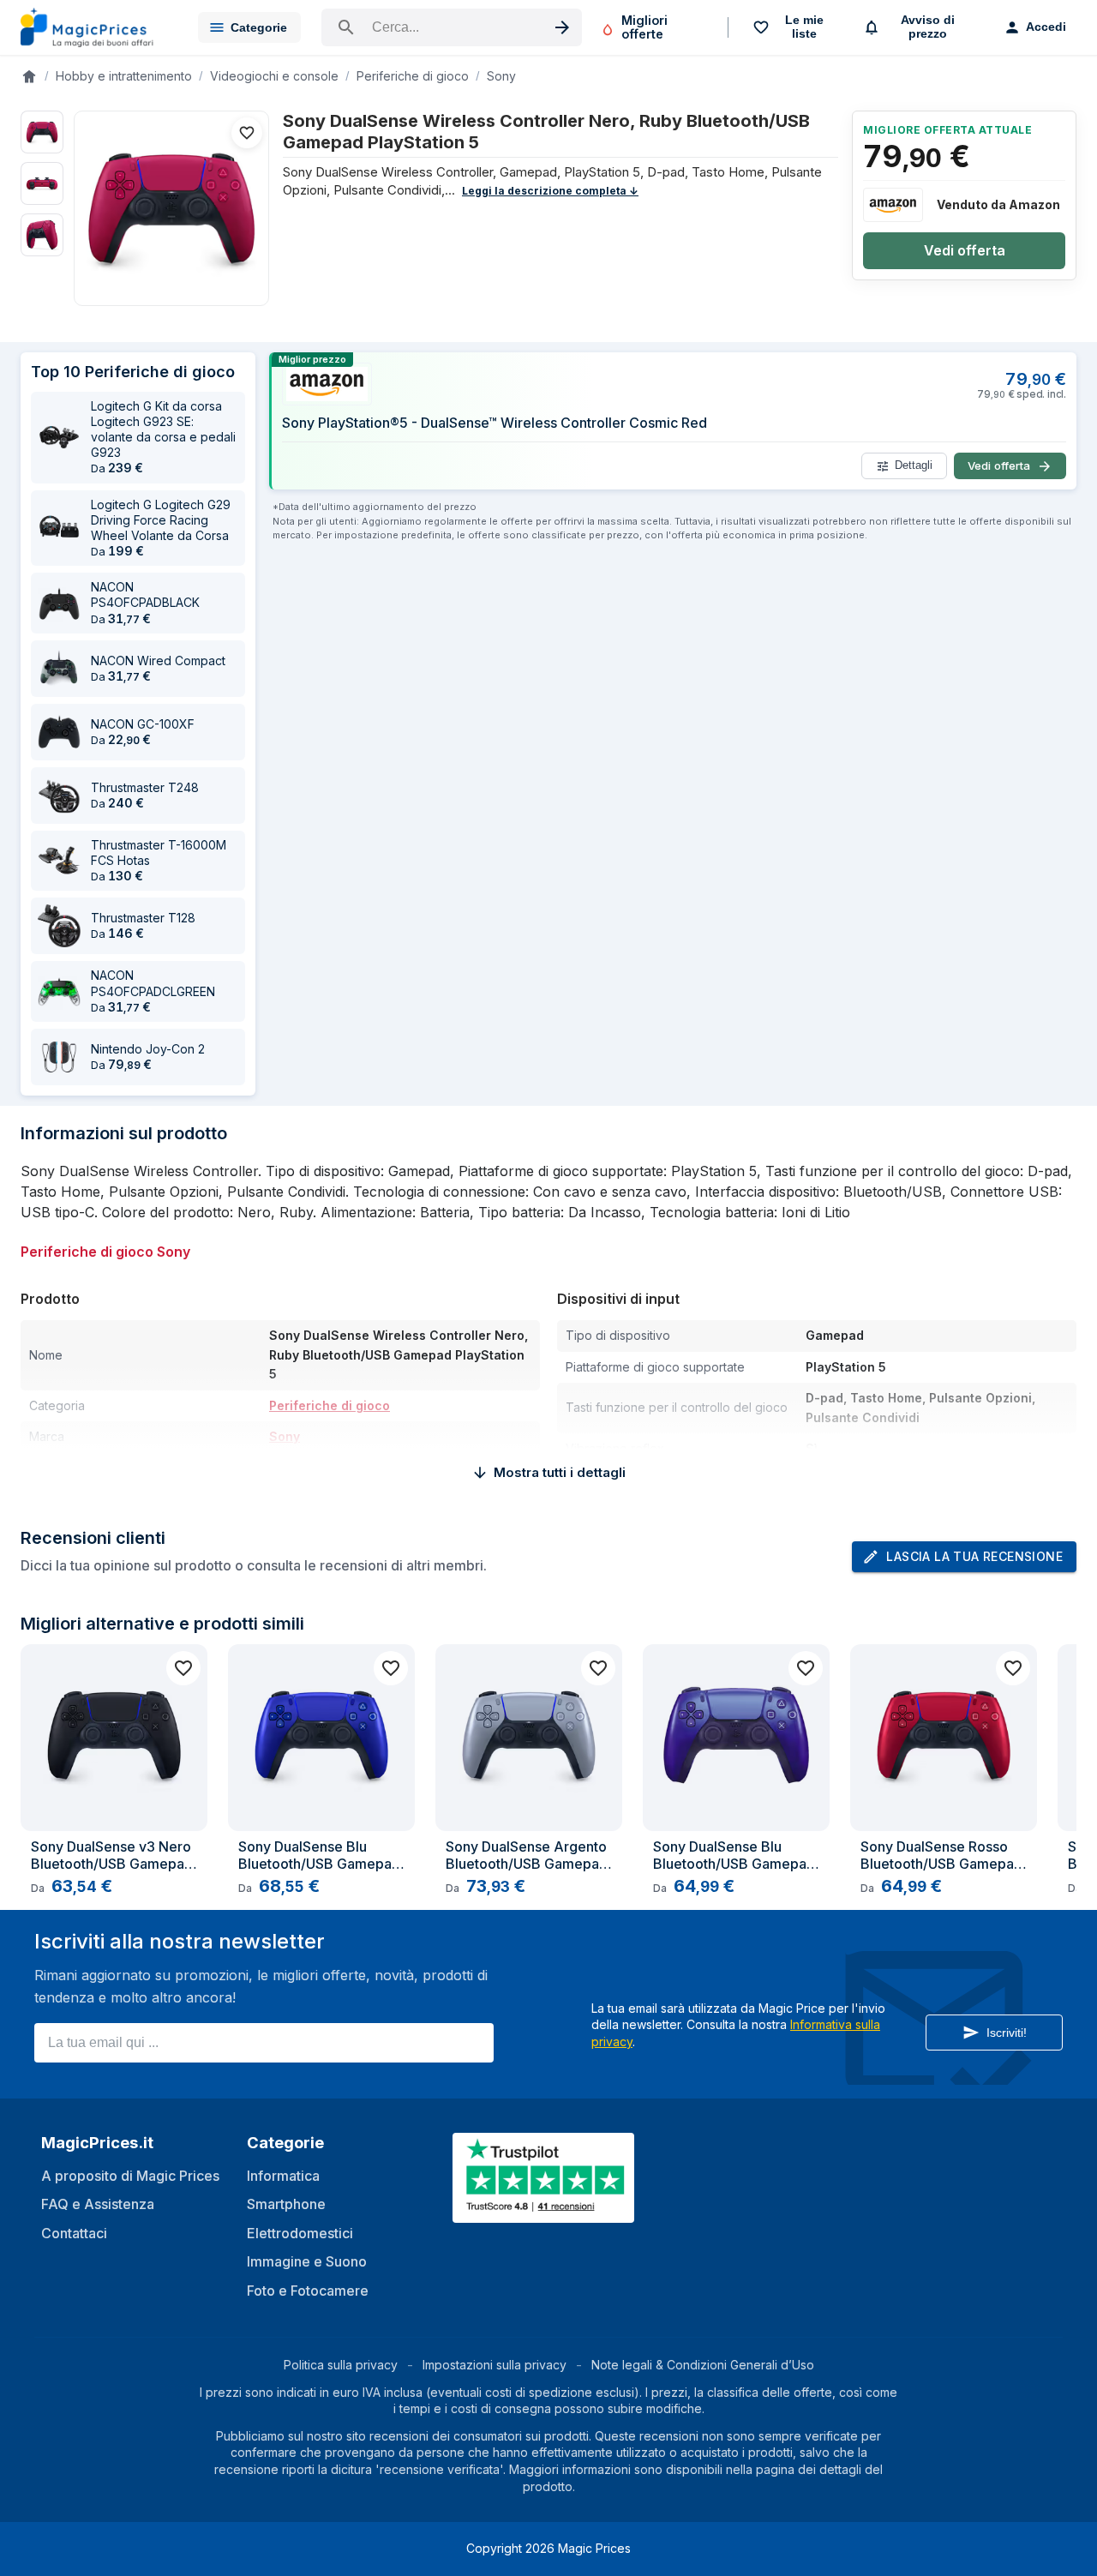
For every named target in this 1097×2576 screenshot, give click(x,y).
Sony (501, 76)
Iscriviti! (1007, 2033)
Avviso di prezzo (928, 27)
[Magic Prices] (96, 27)
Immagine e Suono (307, 2261)
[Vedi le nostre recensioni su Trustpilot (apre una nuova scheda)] (545, 2212)
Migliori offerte (644, 27)
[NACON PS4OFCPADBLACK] (59, 603)
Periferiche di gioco (413, 76)
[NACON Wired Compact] (59, 669)
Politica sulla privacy (341, 2365)
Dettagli (914, 465)
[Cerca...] (452, 27)
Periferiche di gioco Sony (105, 1252)
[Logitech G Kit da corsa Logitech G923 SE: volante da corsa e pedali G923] (59, 437)
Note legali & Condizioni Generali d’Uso (703, 2365)
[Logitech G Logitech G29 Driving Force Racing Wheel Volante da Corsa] (59, 528)
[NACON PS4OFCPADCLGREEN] (59, 992)
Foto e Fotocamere (308, 2291)
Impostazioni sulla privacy (495, 2365)
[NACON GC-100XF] (59, 732)
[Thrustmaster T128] (59, 926)
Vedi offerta (965, 250)
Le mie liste (804, 27)
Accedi (1046, 27)
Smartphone (286, 2204)
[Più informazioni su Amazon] (893, 205)
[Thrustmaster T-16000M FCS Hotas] (59, 861)
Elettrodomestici (300, 2233)
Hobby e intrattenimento (124, 76)
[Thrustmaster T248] (59, 796)
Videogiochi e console (274, 76)
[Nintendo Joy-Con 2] (59, 1057)
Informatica (283, 2176)
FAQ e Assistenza (98, 2204)
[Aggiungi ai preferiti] (247, 133)
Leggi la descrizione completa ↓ (550, 191)
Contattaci (74, 2233)
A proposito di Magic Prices (130, 2176)
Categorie (259, 27)
